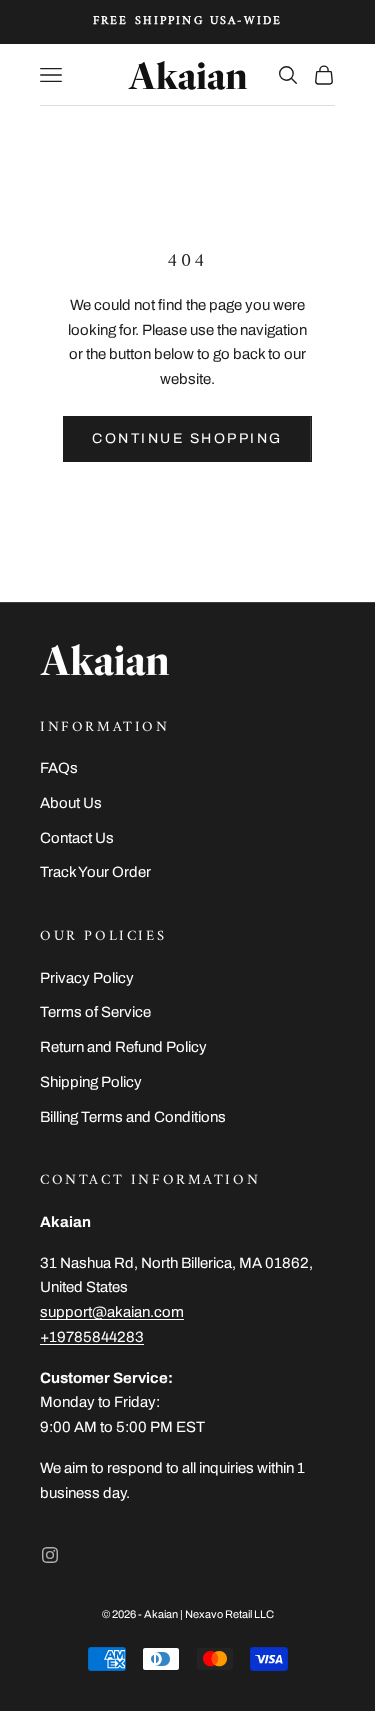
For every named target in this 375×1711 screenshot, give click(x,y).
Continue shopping (187, 438)
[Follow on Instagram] (50, 1555)
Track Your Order (95, 872)
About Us (71, 803)
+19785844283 (92, 1337)
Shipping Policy (91, 1082)
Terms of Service (95, 1012)
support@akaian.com (112, 1312)
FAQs (59, 768)
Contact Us (77, 838)
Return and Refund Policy (123, 1047)
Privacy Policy (87, 978)
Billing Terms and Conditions (133, 1117)
